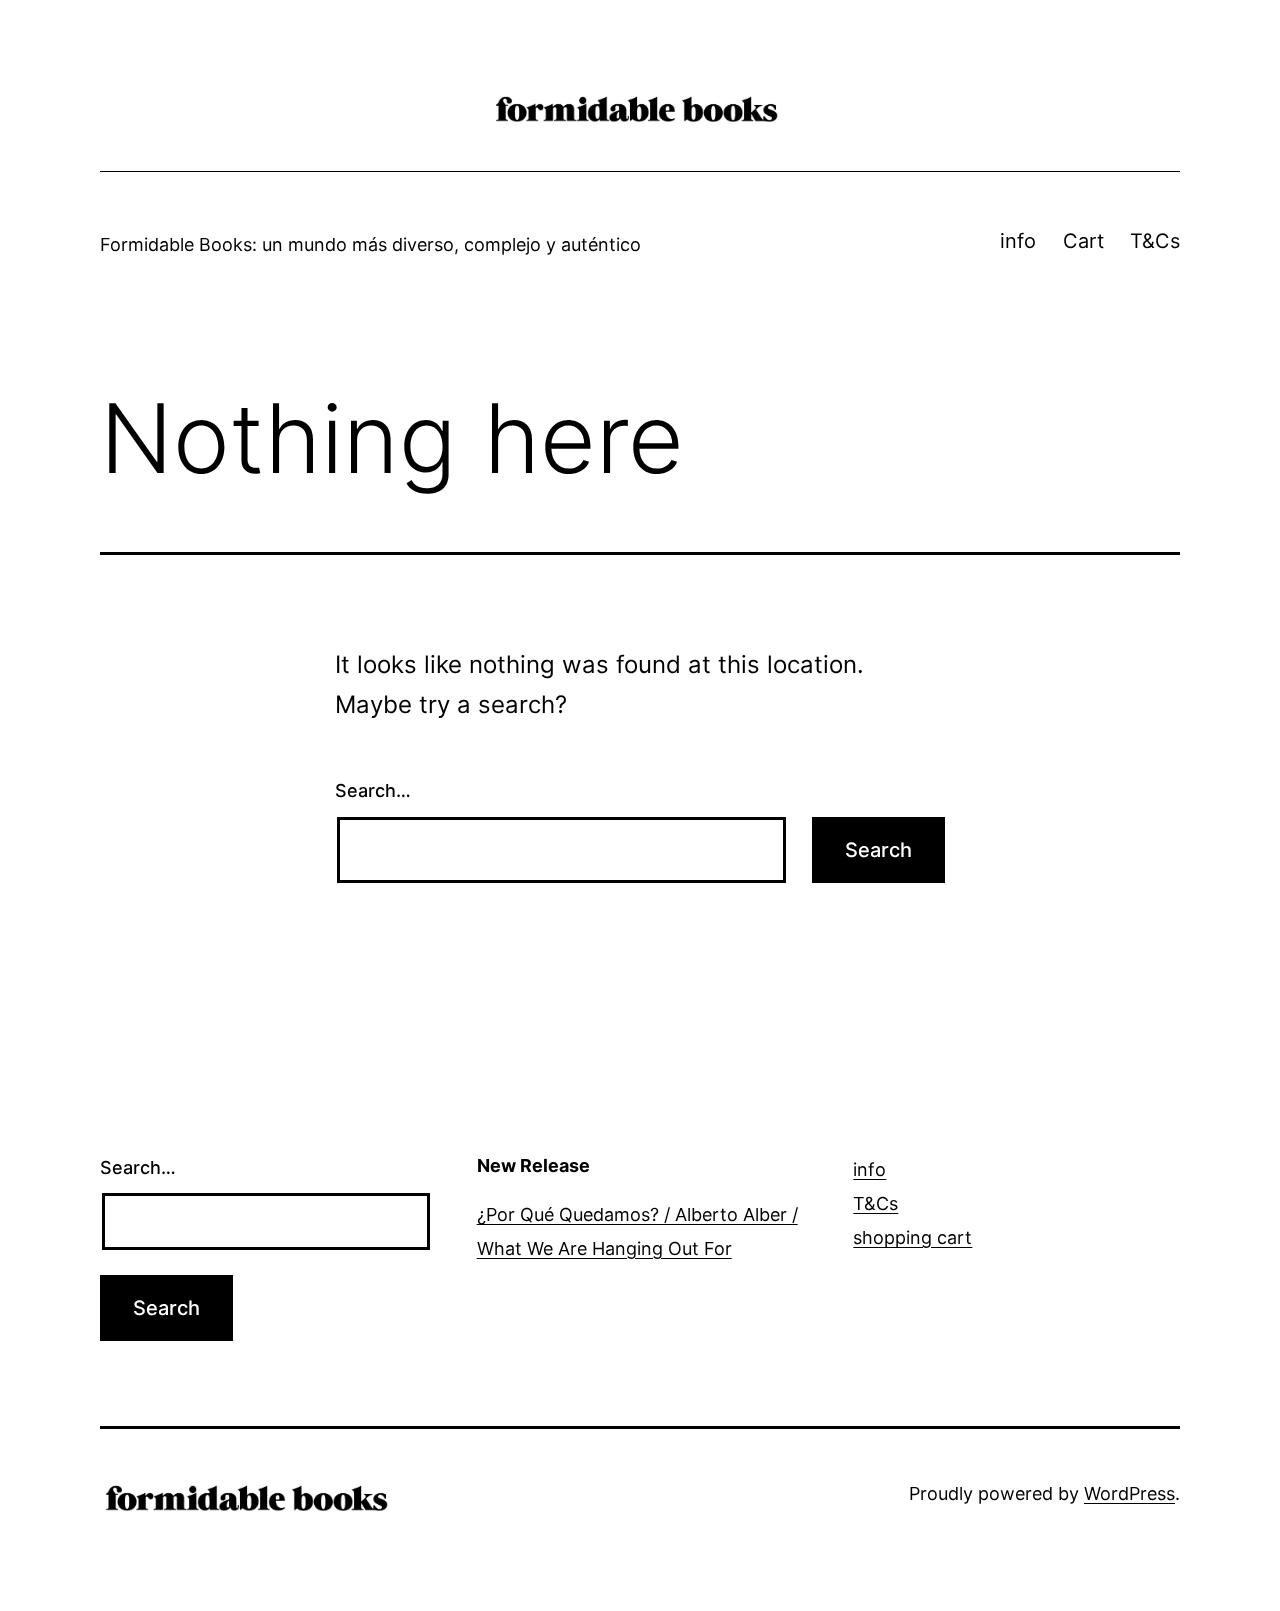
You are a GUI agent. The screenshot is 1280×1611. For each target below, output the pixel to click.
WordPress (1129, 1493)
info (1018, 241)
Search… (373, 790)
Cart (1083, 241)
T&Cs (1155, 241)
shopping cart (912, 1237)
